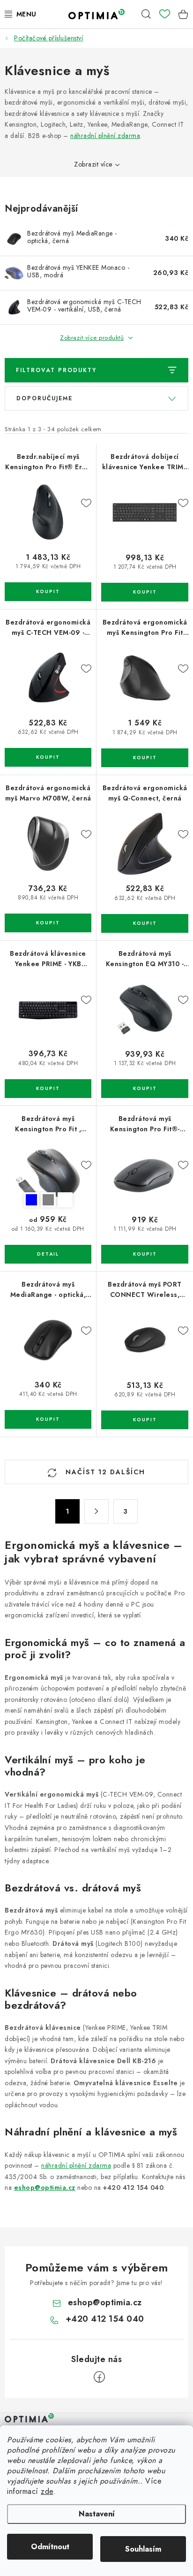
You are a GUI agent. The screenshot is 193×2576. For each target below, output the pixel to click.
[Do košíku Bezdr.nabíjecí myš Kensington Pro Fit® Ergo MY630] (48, 592)
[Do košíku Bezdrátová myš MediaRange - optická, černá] (48, 1419)
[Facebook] (99, 2377)
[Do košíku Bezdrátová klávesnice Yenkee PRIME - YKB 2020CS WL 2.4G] (48, 1089)
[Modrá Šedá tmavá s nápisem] (48, 1174)
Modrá (31, 1200)
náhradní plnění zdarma (105, 136)
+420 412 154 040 (105, 2319)
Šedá (48, 1200)
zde (47, 2491)
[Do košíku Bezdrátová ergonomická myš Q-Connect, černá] (145, 923)
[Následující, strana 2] (96, 1511)
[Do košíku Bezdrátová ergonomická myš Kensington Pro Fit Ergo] (145, 758)
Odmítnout (50, 2547)
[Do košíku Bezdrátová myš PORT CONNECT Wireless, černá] (145, 1420)
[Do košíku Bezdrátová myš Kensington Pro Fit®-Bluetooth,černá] (145, 1254)
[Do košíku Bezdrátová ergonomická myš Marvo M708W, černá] (48, 923)
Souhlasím (143, 2549)
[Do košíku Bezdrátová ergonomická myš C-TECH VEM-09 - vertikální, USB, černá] (48, 757)
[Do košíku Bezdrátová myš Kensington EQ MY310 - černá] (145, 1089)
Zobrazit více (93, 164)
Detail (48, 1254)
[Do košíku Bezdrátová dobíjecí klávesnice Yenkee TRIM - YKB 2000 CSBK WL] (145, 592)
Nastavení (97, 2514)
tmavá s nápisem (65, 1200)
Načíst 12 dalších (104, 1472)
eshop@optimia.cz (45, 2187)
